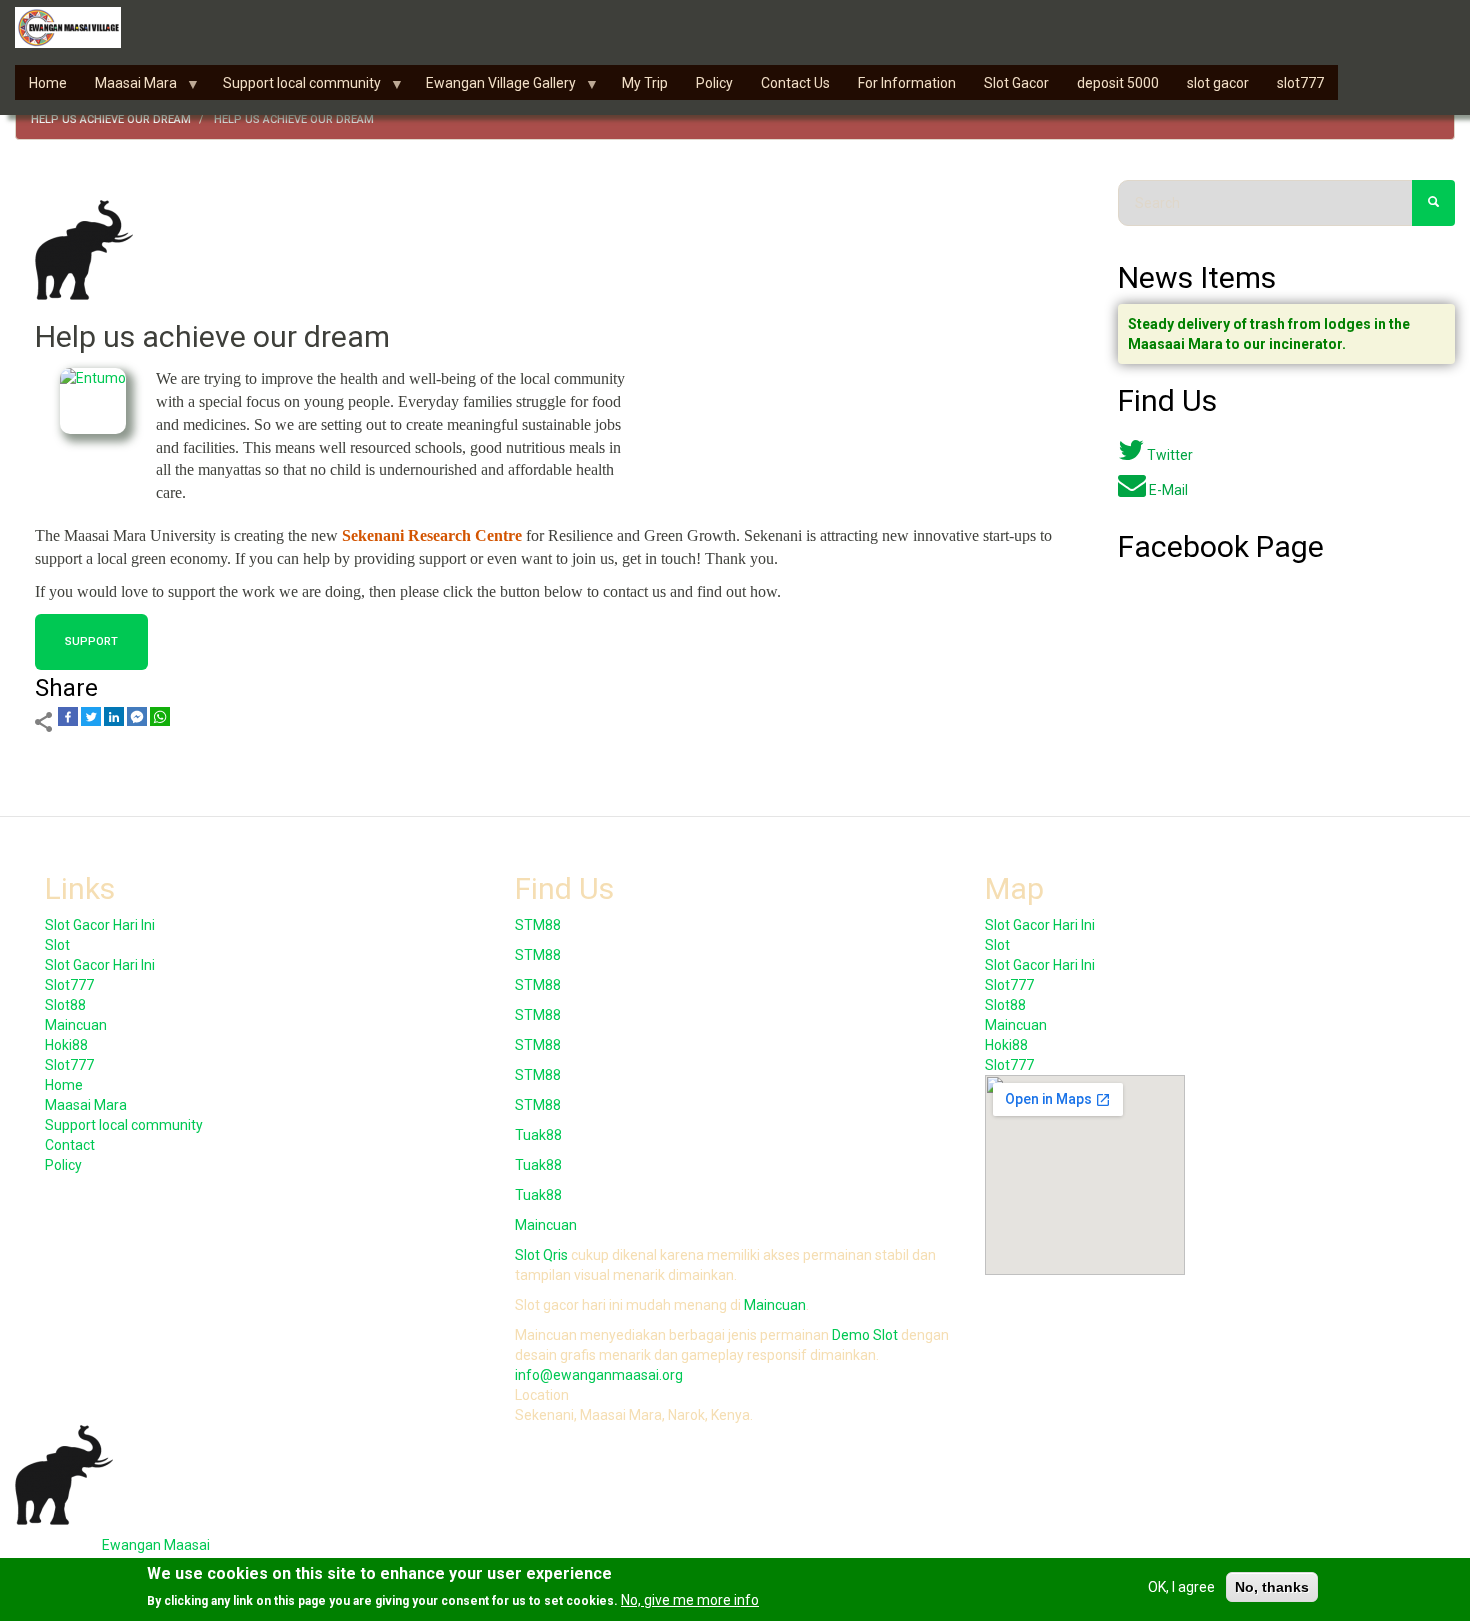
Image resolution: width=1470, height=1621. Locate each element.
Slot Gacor (1016, 83)
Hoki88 (66, 1045)
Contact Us (795, 83)
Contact (70, 1145)
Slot (57, 945)
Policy (714, 83)
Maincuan (76, 1025)
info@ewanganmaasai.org (599, 1375)
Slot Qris (541, 1255)
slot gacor (1218, 83)
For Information (907, 83)
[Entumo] (93, 401)
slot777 (1300, 83)
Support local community (295, 87)
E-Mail (1168, 490)
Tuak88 (538, 1135)
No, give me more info (690, 1600)
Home (48, 83)
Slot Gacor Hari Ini (100, 925)
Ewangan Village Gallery (494, 87)
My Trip (645, 83)
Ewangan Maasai (156, 1545)
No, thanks (1272, 1587)
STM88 (538, 925)
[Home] (75, 27)
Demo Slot (865, 1335)
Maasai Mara (129, 87)
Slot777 (69, 985)
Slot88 (65, 1005)
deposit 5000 (1118, 83)
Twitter (1170, 455)
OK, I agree (1181, 1587)
